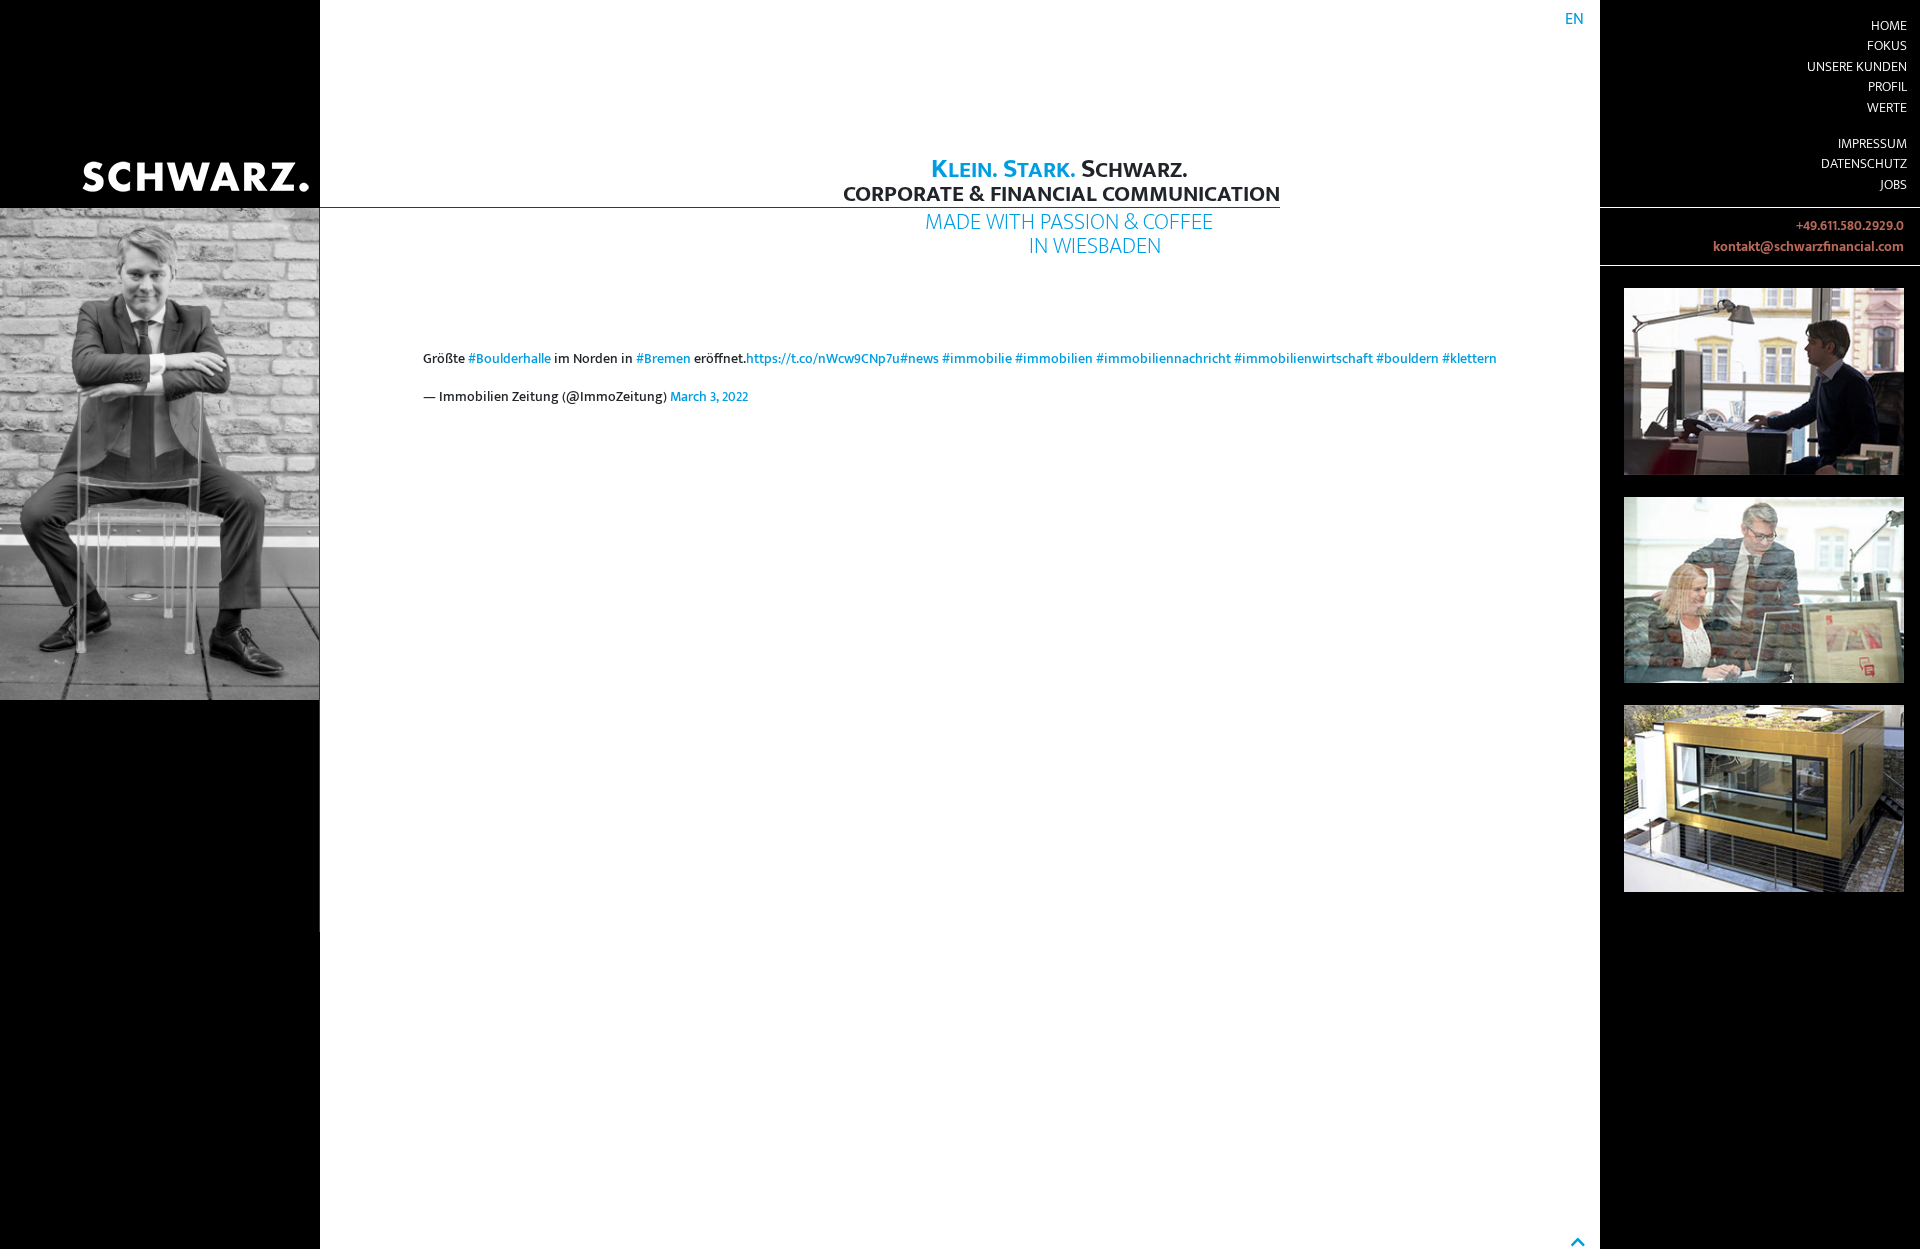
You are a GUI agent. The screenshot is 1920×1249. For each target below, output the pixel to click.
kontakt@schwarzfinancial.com (1808, 247)
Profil (1887, 87)
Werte (1887, 108)
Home (1889, 26)
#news (919, 359)
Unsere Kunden (1857, 67)
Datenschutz (1864, 164)
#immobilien (1054, 359)
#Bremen (663, 359)
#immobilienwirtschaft (1303, 359)
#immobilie (977, 359)
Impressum (1872, 144)
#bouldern (1407, 359)
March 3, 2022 (709, 397)
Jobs (1893, 185)
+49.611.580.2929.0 (1850, 226)
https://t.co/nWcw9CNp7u (823, 359)
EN (1574, 19)
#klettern (1469, 359)
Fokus (1887, 46)
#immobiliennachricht (1163, 359)
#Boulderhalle (509, 359)
